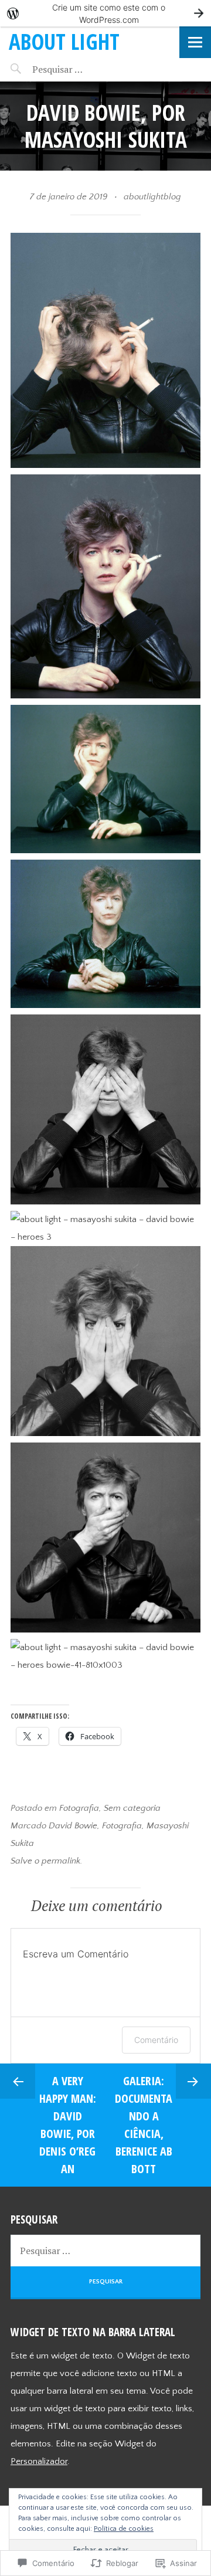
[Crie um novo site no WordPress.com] (105, 13)
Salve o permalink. (46, 1861)
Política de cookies (124, 2529)
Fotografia (79, 1808)
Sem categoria (132, 1808)
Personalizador (39, 2461)
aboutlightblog (152, 197)
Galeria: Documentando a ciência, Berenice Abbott (144, 2125)
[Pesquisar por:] (81, 69)
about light (64, 41)
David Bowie (73, 1826)
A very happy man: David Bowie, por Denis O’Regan (68, 2125)
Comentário (156, 2040)
